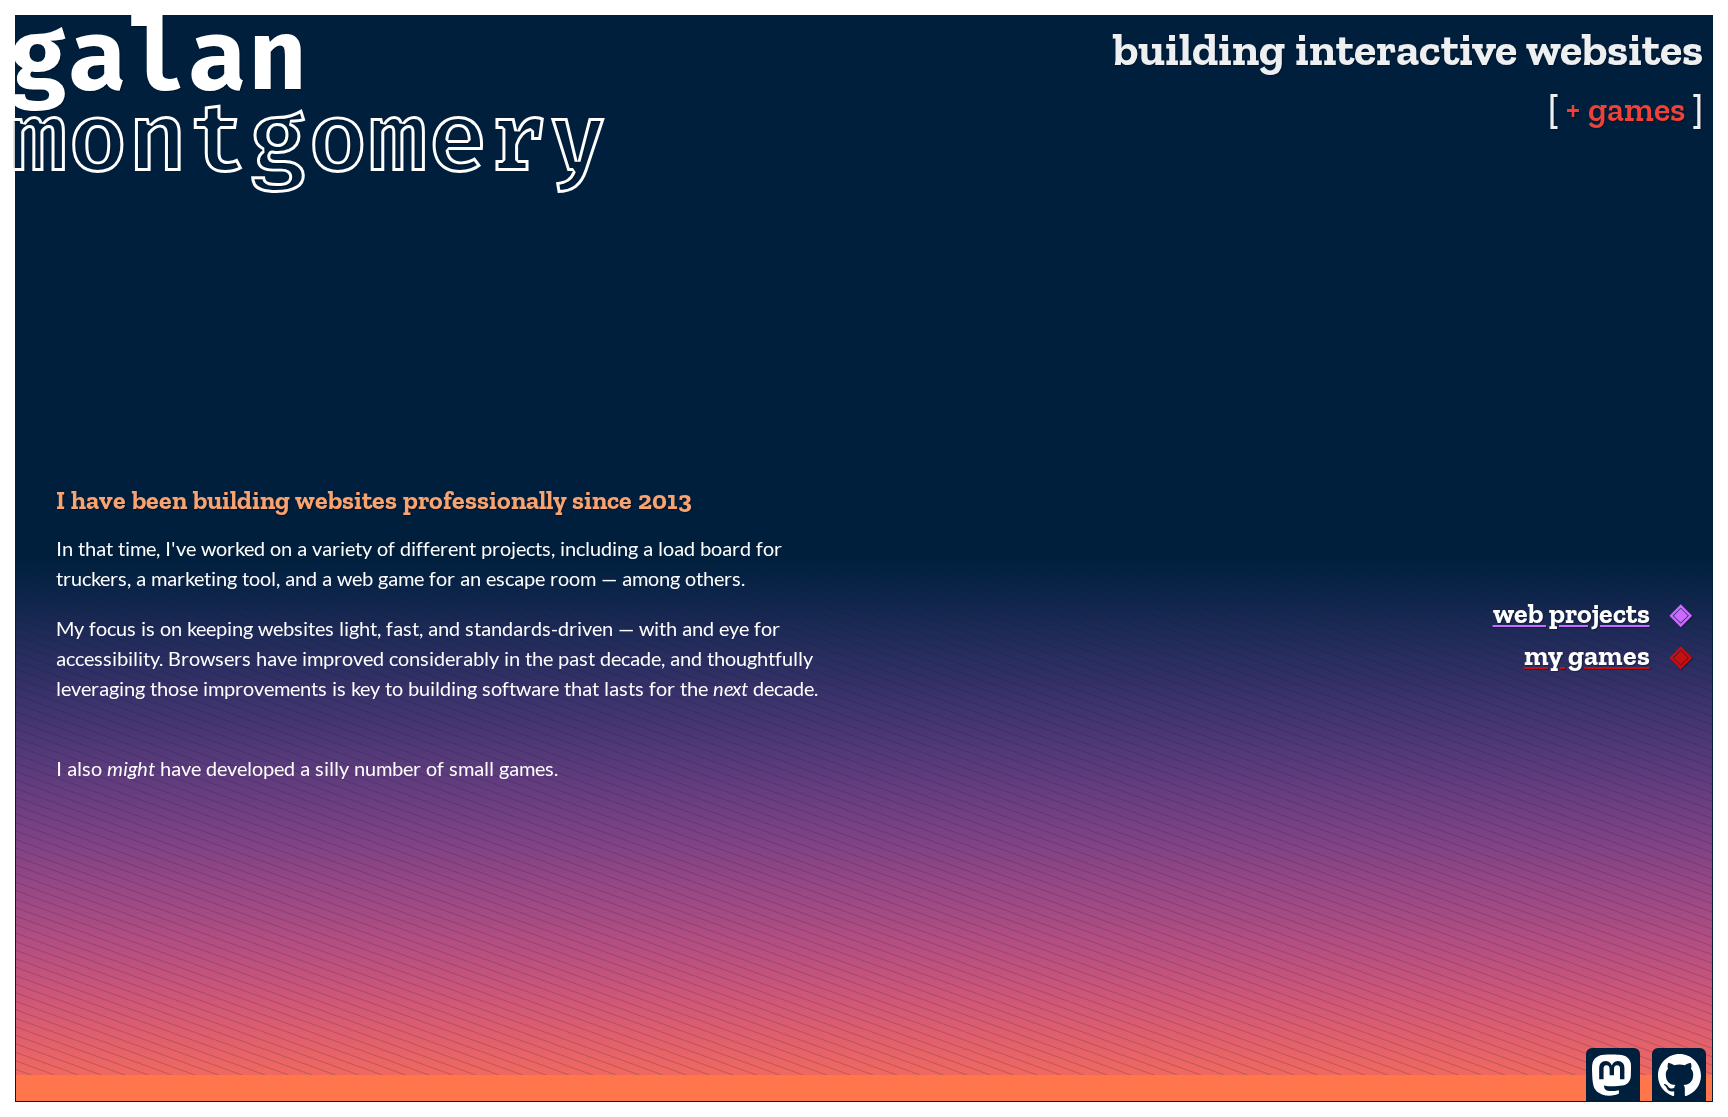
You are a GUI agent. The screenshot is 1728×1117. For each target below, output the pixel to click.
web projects (1571, 613)
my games (1587, 655)
